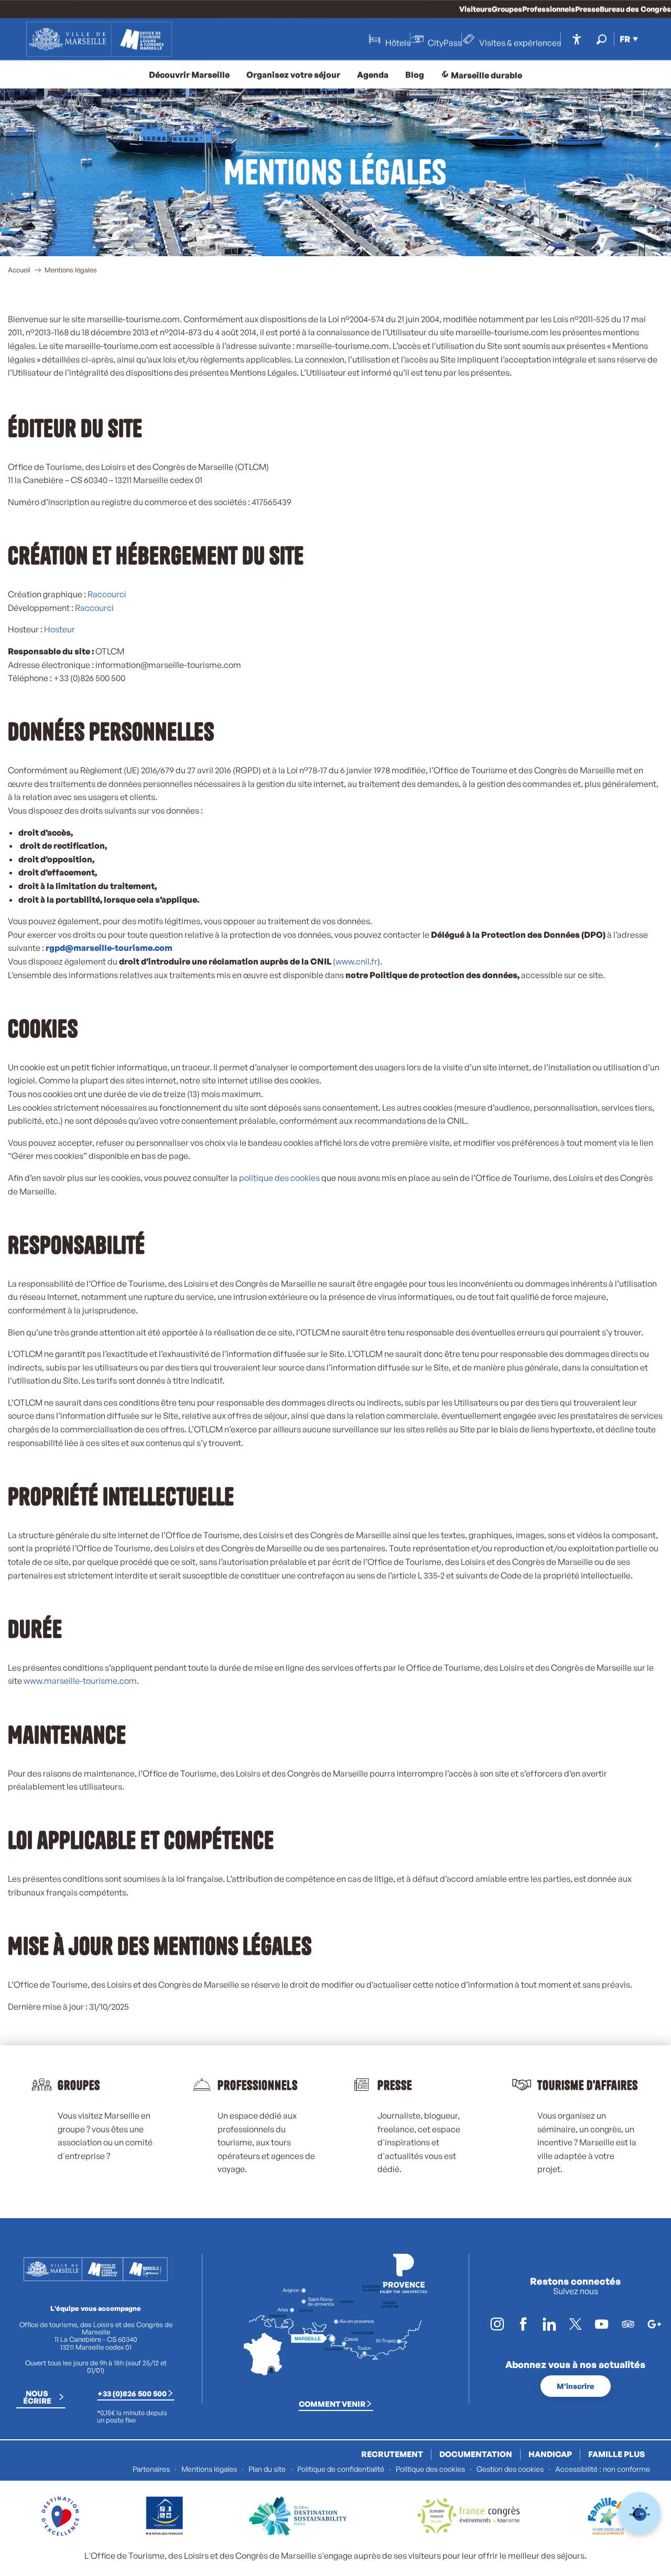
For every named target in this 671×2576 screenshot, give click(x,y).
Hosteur (59, 629)
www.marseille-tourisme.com (80, 1681)
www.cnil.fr (356, 961)
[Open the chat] (640, 2513)
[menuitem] (99, 39)
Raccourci (107, 594)
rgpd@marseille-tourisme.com (109, 948)
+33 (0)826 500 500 (132, 2393)
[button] (602, 39)
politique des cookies (279, 1178)
